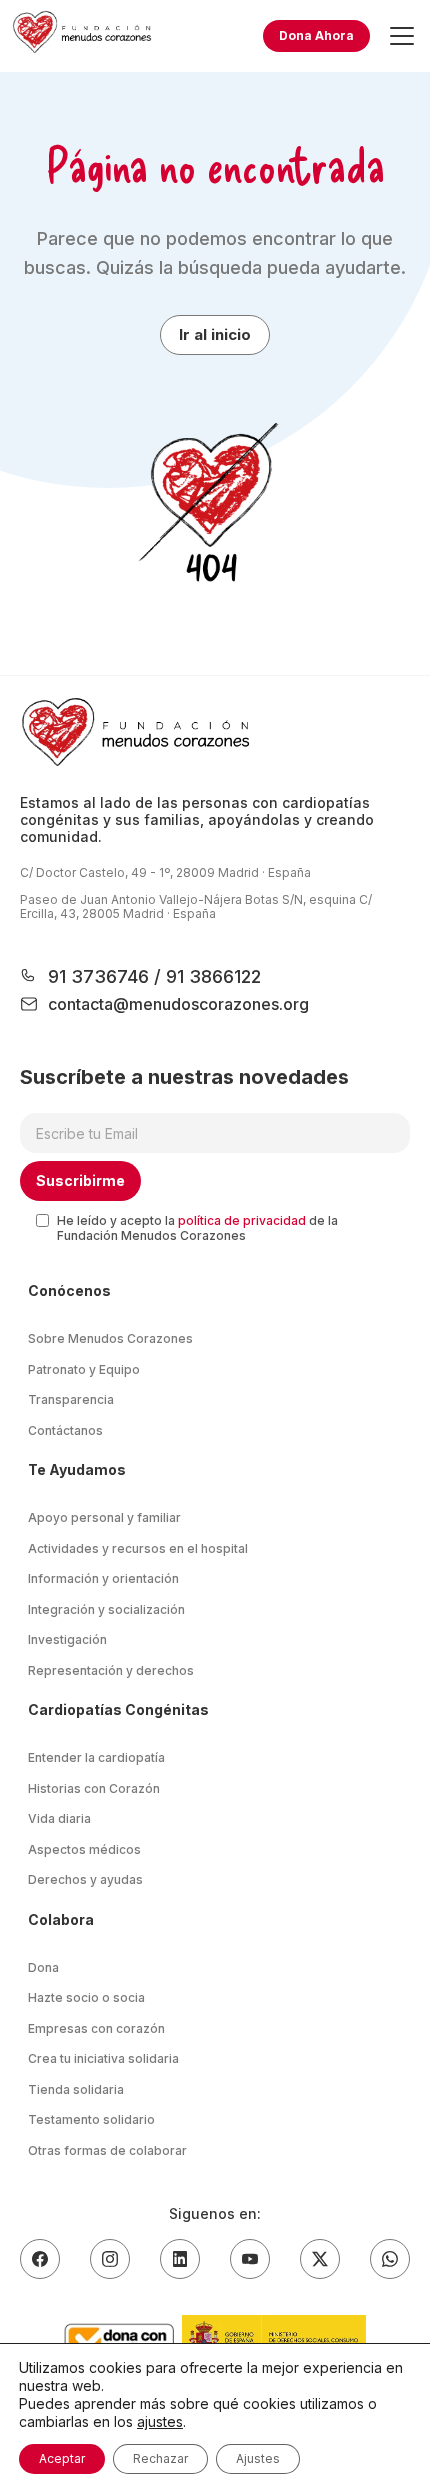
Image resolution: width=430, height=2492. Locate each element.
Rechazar (160, 2458)
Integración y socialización (106, 1609)
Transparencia (71, 1399)
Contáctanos (65, 1430)
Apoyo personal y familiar (104, 1517)
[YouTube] (250, 2259)
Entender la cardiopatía (96, 1757)
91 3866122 (211, 976)
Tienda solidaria (76, 2089)
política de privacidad (242, 1220)
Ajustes (258, 2458)
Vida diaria (59, 1818)
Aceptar (62, 2458)
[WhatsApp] (390, 2259)
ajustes (160, 2421)
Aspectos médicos (84, 1849)
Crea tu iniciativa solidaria (103, 2058)
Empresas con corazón (96, 2028)
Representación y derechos (111, 1670)
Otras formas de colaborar (107, 2150)
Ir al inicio (215, 334)
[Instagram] (110, 2259)
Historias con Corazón (94, 1788)
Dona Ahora (316, 35)
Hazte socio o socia (86, 1997)
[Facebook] (40, 2259)
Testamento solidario (91, 2119)
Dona (43, 1967)
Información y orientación (103, 1578)
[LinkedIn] (180, 2259)
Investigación (67, 1639)
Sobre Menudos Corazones (110, 1338)
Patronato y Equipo (84, 1369)
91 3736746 (101, 976)
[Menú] (402, 36)
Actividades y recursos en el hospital (138, 1548)
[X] (320, 2259)
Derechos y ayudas (85, 1879)
